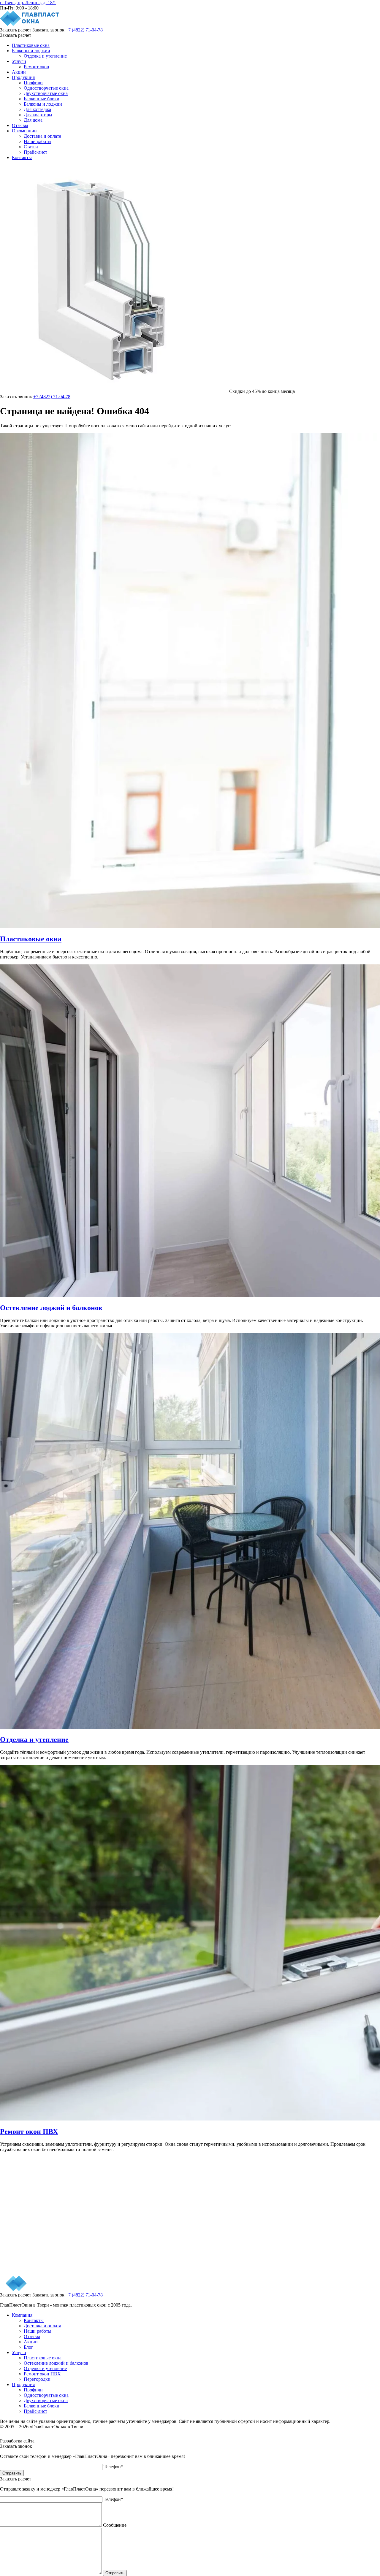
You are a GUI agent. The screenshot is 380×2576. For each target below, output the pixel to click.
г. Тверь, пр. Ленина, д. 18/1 (28, 3)
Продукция (23, 77)
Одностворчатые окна (46, 88)
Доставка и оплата (42, 136)
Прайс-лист (35, 152)
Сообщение (115, 2525)
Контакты (22, 157)
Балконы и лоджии (31, 51)
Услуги (19, 61)
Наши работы (38, 141)
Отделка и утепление (45, 56)
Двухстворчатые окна (46, 93)
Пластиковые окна (31, 45)
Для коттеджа (37, 109)
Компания (22, 2315)
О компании (24, 131)
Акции (19, 72)
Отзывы (20, 125)
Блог (28, 2347)
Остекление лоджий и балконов (56, 2363)
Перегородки (37, 2379)
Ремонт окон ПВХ (42, 2374)
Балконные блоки (42, 99)
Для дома (33, 120)
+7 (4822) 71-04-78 (84, 30)
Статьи (31, 147)
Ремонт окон (37, 67)
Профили (33, 83)
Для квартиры (38, 115)
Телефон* (113, 2467)
